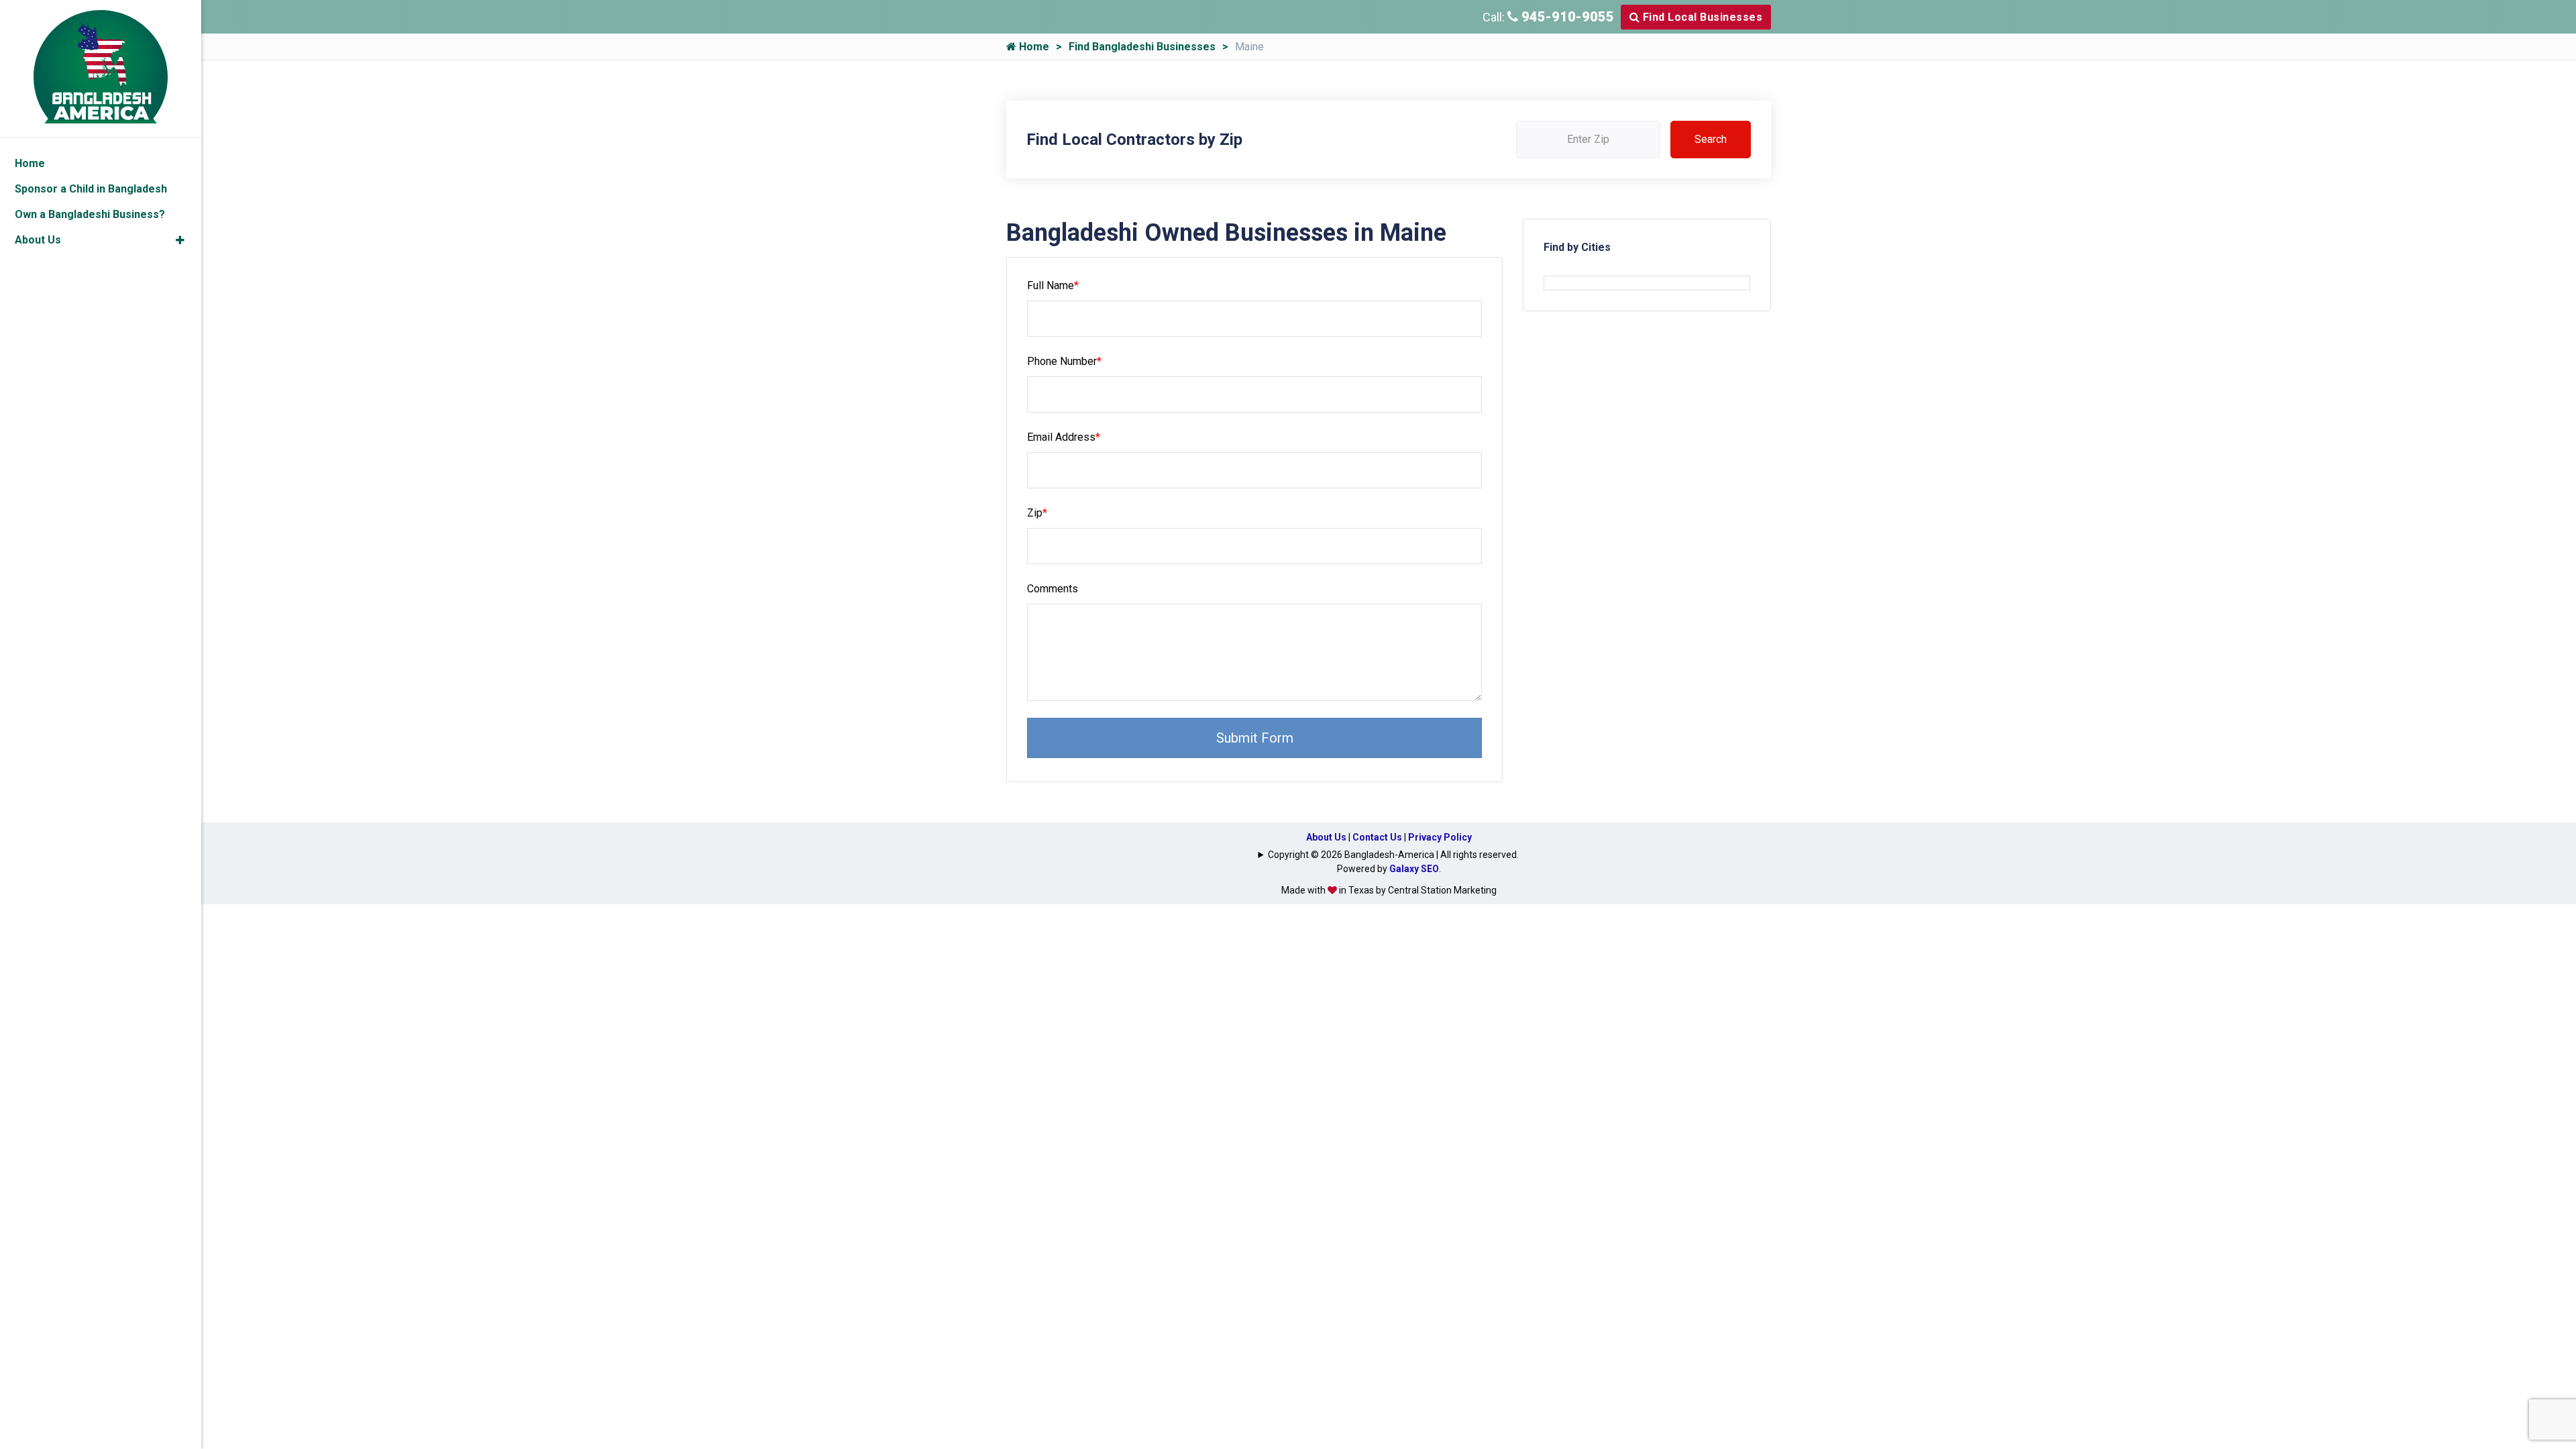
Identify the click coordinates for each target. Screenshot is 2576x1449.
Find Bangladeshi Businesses (1142, 47)
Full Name (1053, 285)
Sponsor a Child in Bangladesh (91, 189)
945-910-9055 (1566, 17)
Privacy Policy (1440, 837)
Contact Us (1377, 837)
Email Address (1064, 437)
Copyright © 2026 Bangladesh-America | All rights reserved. (1393, 855)
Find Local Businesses (1701, 17)
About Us (1326, 837)
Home (1033, 47)
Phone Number (1064, 361)
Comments (1053, 589)
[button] (180, 240)
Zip (1037, 513)
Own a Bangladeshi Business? (90, 214)
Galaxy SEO (1414, 869)
